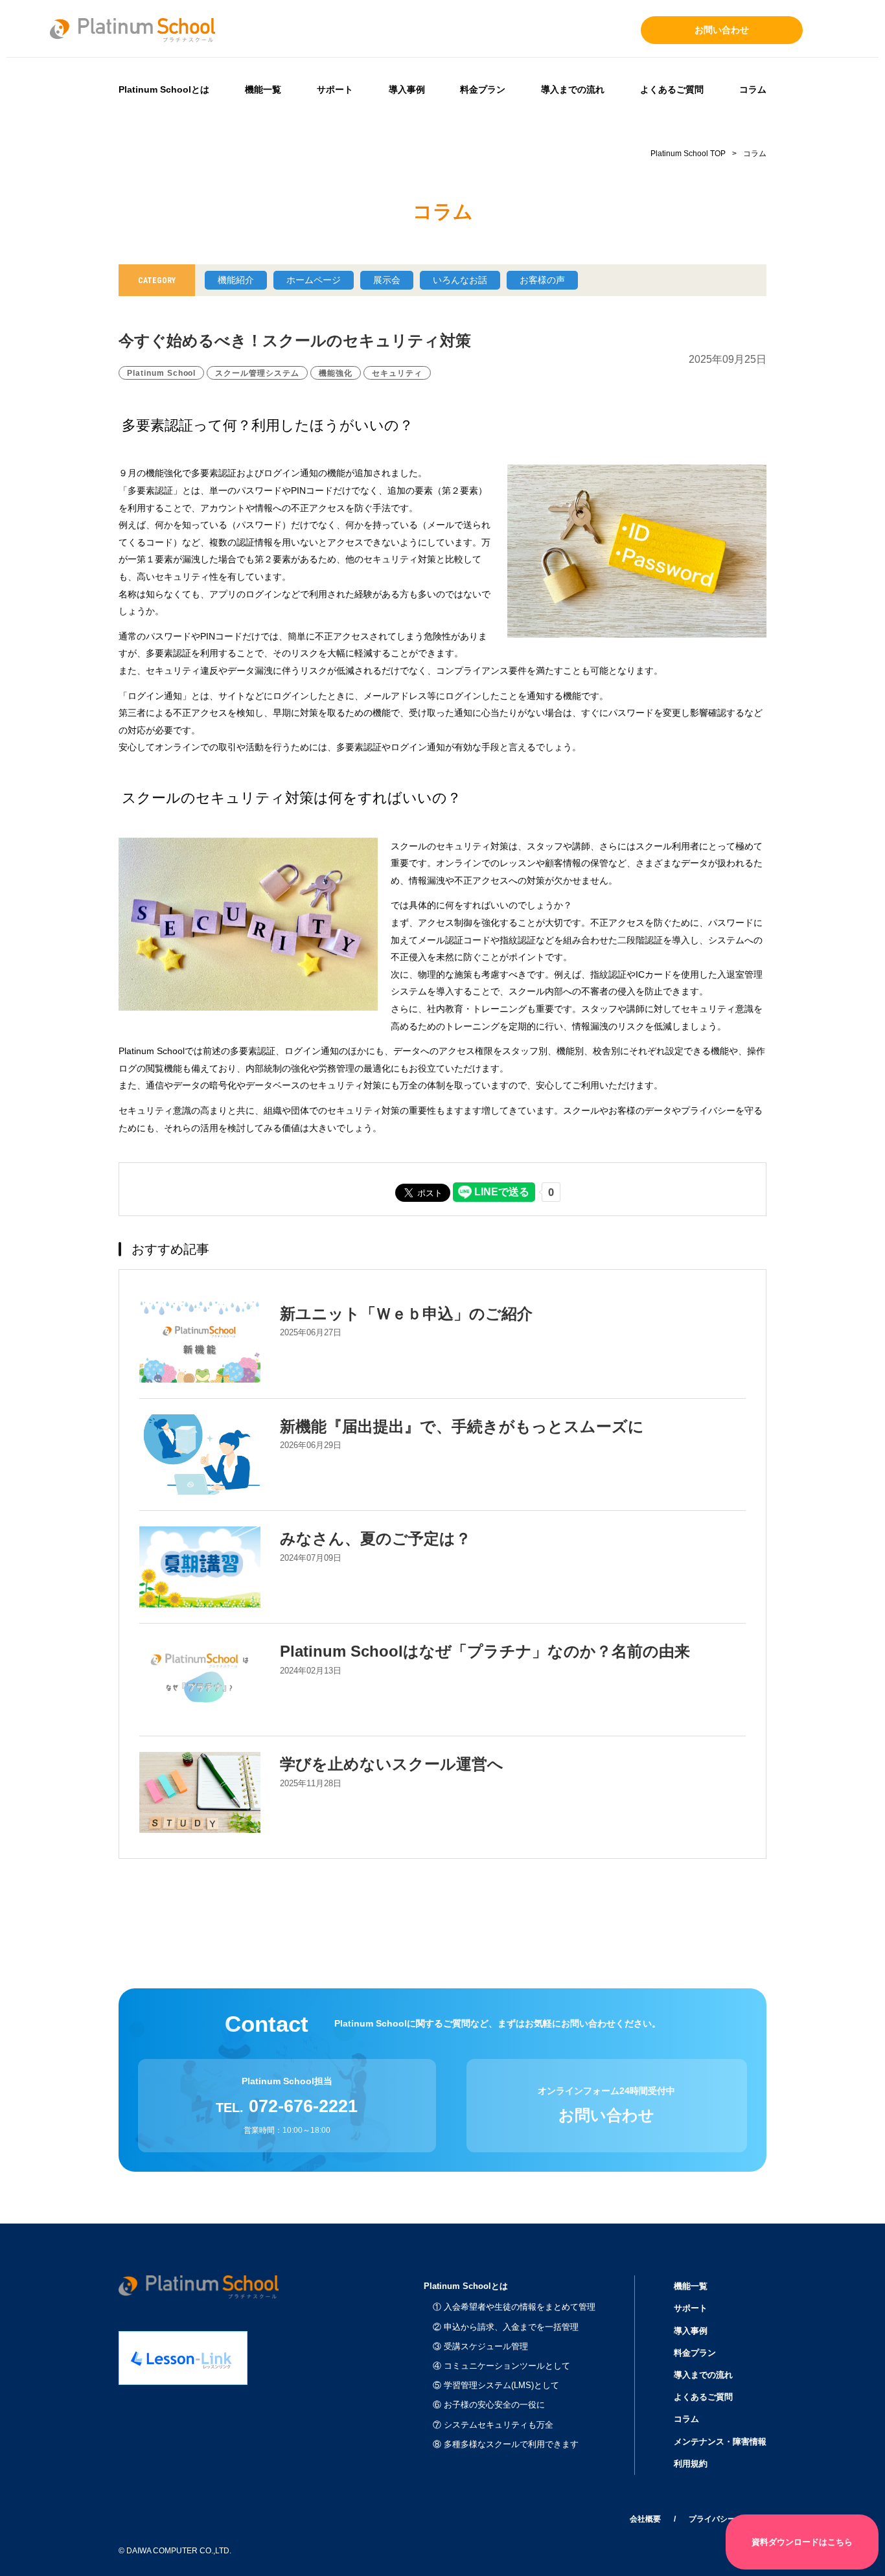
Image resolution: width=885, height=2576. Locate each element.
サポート (335, 89)
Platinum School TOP (688, 154)
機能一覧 (263, 89)
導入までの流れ (573, 89)
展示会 (387, 280)
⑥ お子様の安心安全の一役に (489, 2405)
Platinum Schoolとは (164, 89)
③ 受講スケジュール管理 (480, 2346)
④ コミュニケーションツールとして (501, 2366)
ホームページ (314, 280)
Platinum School (161, 373)
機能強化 (336, 373)
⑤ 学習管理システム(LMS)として (496, 2385)
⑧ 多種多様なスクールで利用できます (506, 2444)
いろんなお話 (460, 280)
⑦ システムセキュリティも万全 (493, 2425)
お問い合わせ (722, 30)
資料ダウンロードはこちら (802, 2542)
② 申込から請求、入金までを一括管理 (506, 2327)
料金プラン (483, 89)
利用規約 (691, 2464)
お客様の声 (542, 280)
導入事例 (407, 89)
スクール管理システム (257, 373)
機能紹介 (236, 280)
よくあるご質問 (672, 89)
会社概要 (645, 2519)
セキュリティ (397, 373)
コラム (753, 89)
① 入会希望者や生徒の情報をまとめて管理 (514, 2307)
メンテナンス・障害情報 (720, 2442)
